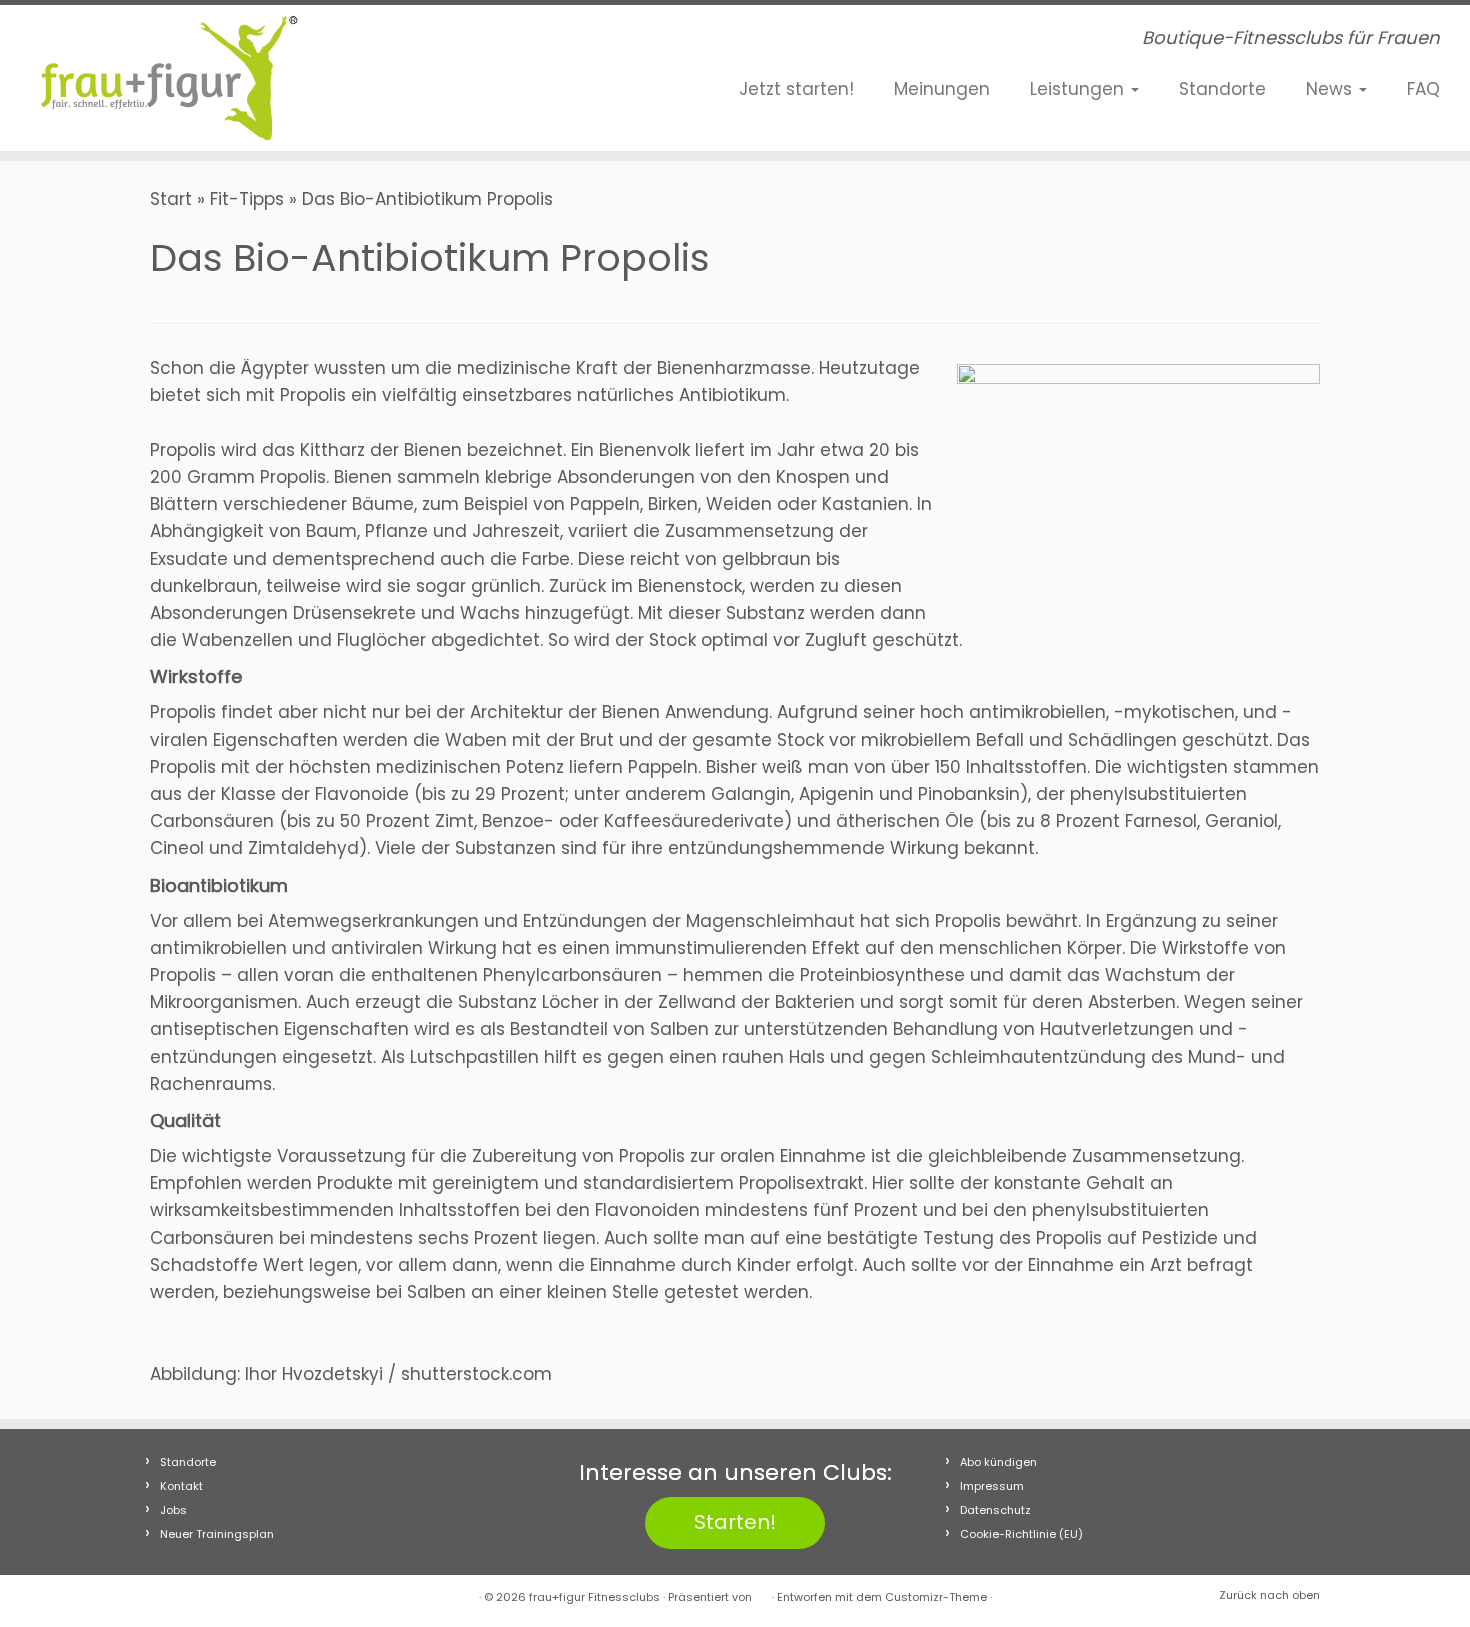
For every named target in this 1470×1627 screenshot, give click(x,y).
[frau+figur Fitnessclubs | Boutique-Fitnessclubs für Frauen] (169, 78)
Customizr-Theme (936, 1597)
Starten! (735, 1522)
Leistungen (1079, 89)
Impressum (992, 1486)
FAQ (1423, 89)
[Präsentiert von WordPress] (762, 1593)
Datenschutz (995, 1510)
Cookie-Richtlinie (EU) (1021, 1534)
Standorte (1222, 89)
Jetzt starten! (796, 89)
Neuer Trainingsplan (217, 1534)
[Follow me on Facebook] (412, 42)
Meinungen (942, 89)
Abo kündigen (998, 1462)
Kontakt (181, 1486)
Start (171, 199)
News (1331, 89)
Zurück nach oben (1269, 1595)
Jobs (173, 1510)
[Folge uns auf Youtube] (472, 42)
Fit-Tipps (247, 199)
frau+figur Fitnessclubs (594, 1597)
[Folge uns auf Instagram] (442, 42)
